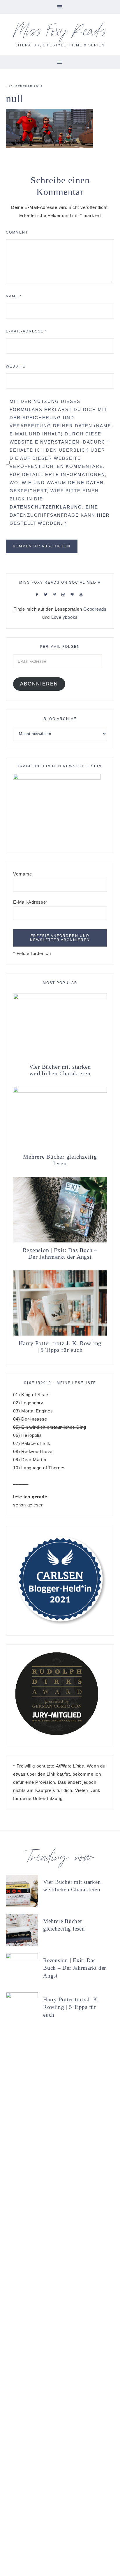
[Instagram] (65, 594)
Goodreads (95, 609)
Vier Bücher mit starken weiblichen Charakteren (60, 1070)
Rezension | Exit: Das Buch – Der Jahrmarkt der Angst (60, 1253)
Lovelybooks (65, 617)
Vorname (22, 874)
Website (16, 366)
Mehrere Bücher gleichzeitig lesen (60, 1160)
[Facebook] (38, 594)
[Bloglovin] (73, 594)
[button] (60, 7)
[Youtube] (82, 594)
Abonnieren (39, 684)
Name (14, 296)
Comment (17, 232)
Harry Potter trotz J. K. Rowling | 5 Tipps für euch (60, 1346)
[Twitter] (47, 594)
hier (103, 515)
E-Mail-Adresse (27, 331)
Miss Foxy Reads (60, 33)
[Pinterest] (56, 594)
